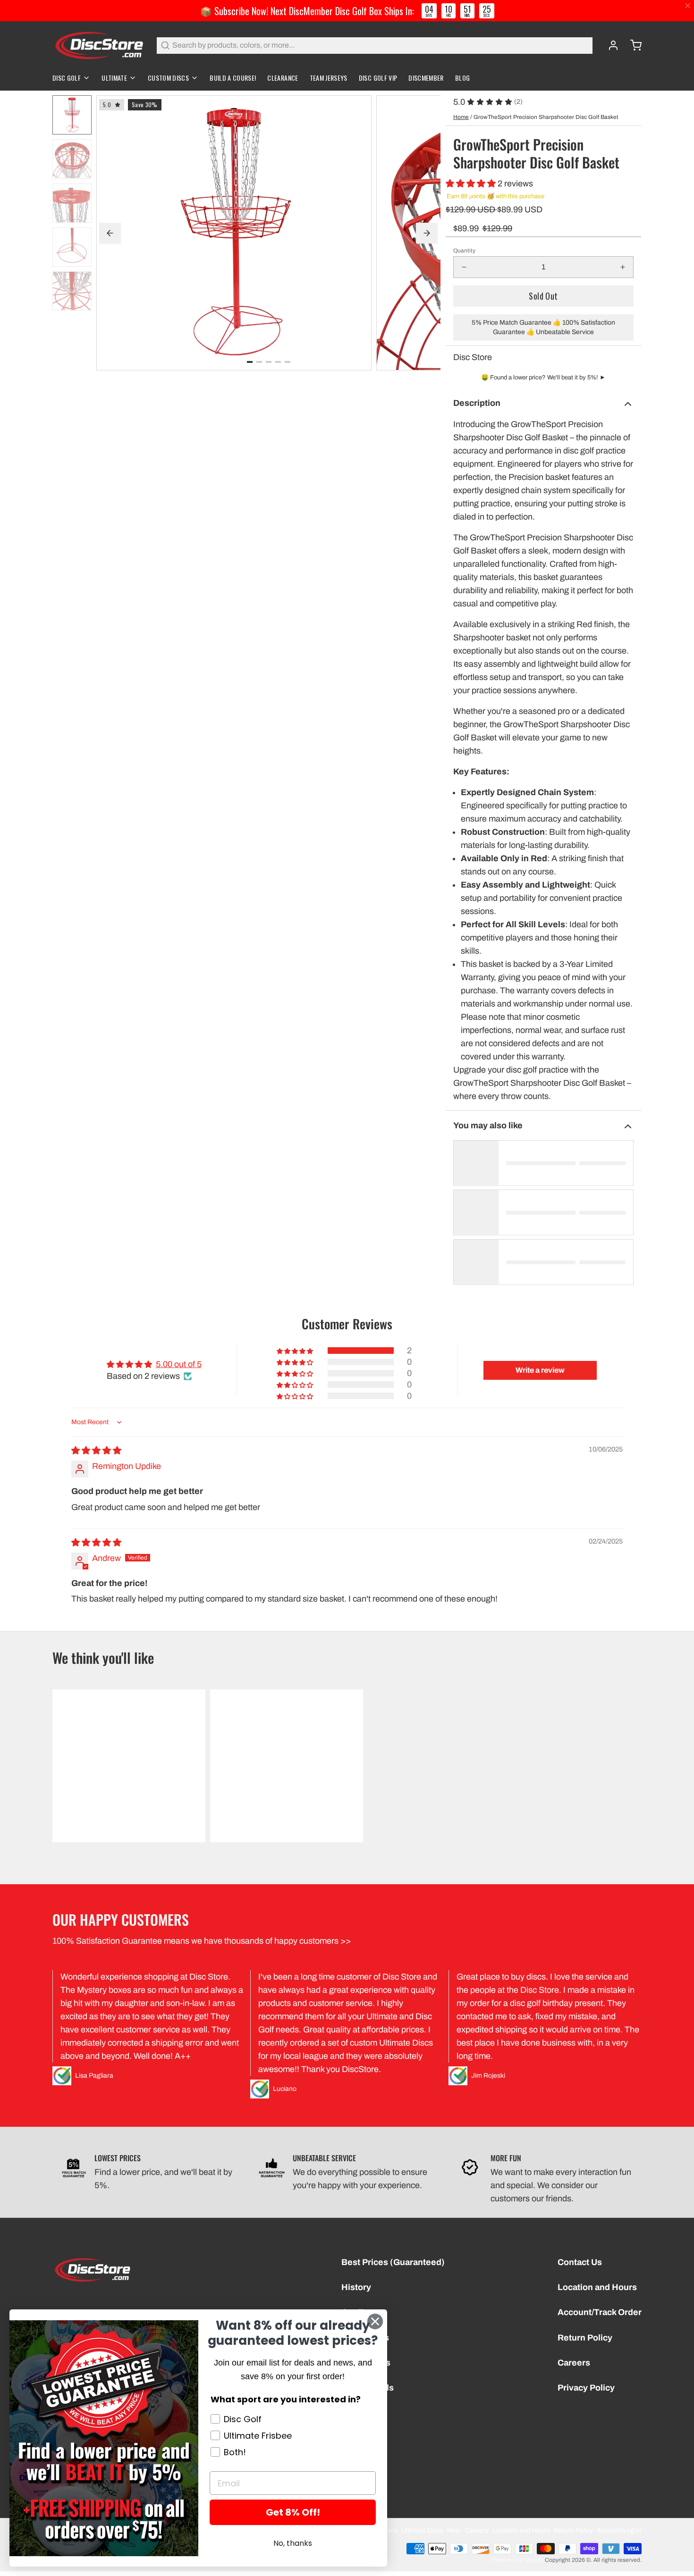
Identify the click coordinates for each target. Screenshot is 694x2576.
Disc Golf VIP (378, 78)
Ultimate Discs (422, 2530)
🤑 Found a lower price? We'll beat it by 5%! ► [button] (543, 378)
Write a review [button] (540, 1370)
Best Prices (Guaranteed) (393, 2262)
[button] (472, 184)
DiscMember (426, 78)
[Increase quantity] (623, 267)
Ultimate (114, 78)
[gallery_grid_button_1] (259, 362)
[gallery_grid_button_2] (269, 362)
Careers (574, 2363)
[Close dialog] (375, 2321)
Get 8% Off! (293, 2512)
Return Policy (585, 2338)
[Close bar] (688, 6)
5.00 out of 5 (179, 1364)
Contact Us (580, 2262)
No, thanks (293, 2543)
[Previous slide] (110, 233)
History (356, 2287)
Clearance (283, 78)
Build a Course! (233, 78)
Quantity (464, 251)
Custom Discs (168, 78)
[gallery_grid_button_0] (250, 362)
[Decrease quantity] (464, 267)
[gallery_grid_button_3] (278, 362)
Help (454, 2530)
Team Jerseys (329, 78)
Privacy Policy (586, 2388)
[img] (96, 1451)
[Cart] (632, 45)
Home (461, 117)
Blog (462, 78)
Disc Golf (67, 78)
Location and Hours (597, 2287)
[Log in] (609, 45)
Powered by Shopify (518, 2560)
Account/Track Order (600, 2312)
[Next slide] (427, 233)
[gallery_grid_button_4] (288, 362)
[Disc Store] (99, 45)
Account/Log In (619, 2530)
